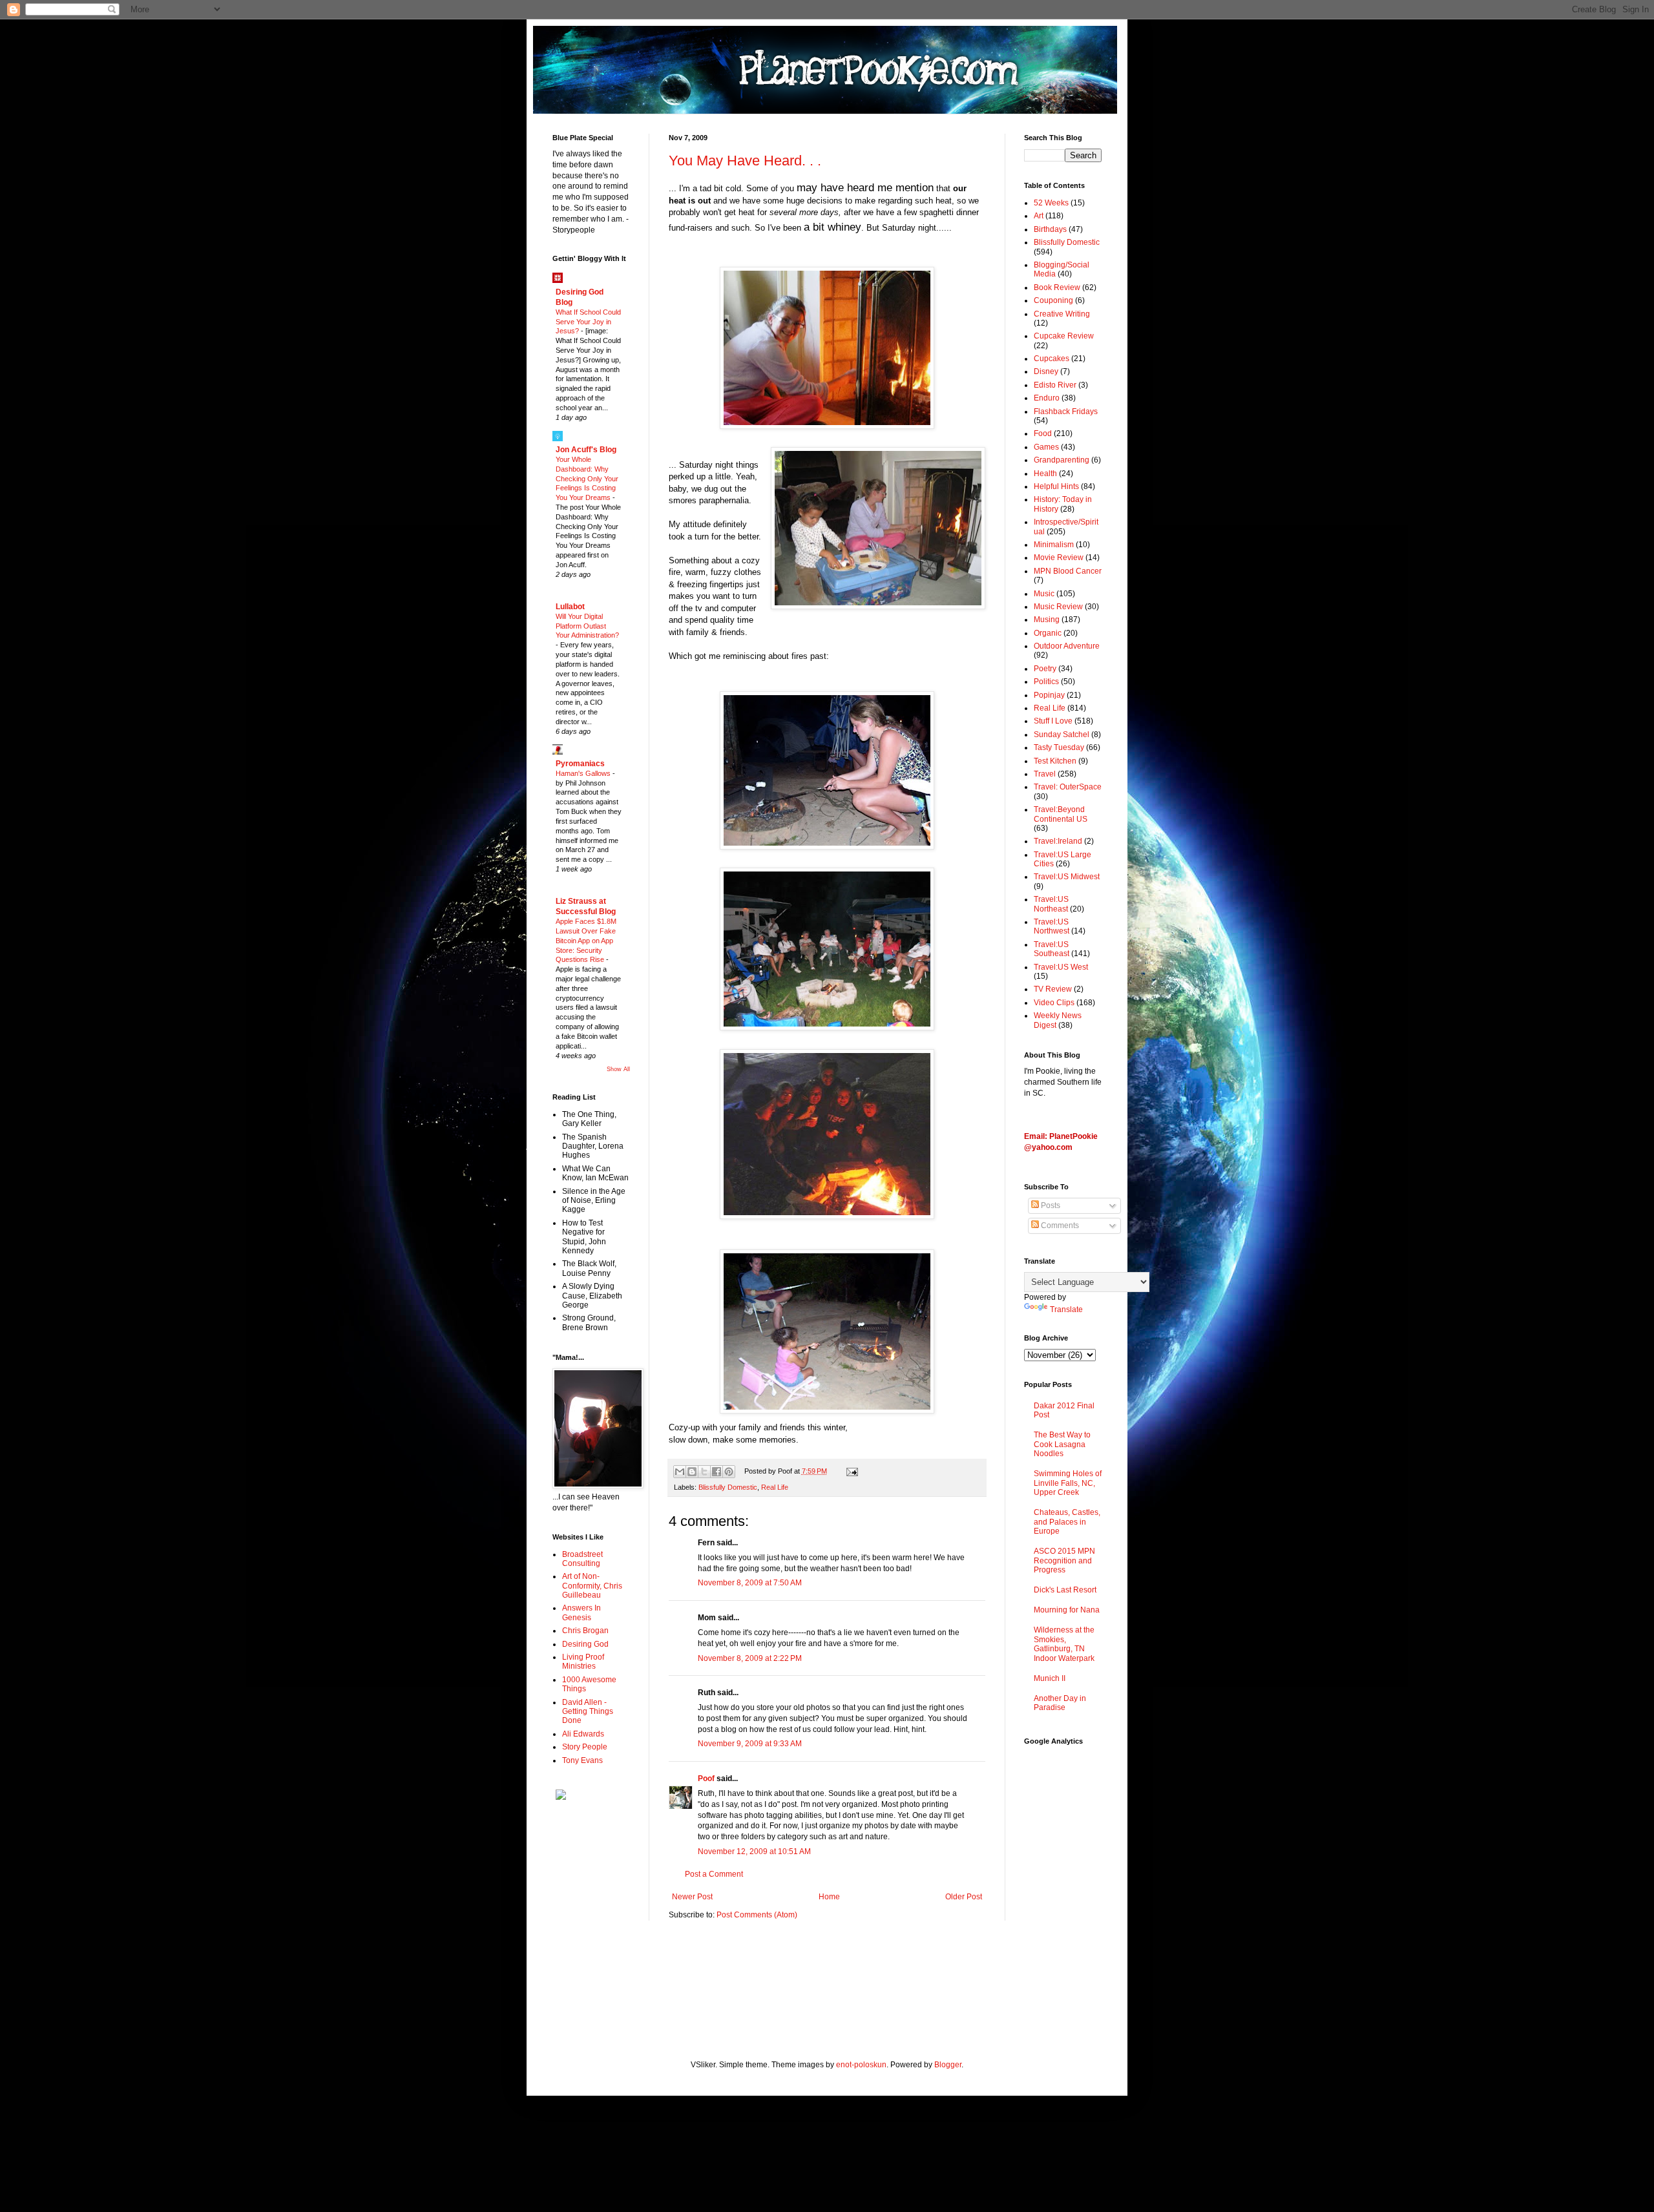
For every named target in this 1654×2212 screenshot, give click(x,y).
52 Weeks (1051, 203)
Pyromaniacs (580, 764)
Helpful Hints (1056, 486)
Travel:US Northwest (1052, 926)
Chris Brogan (585, 1631)
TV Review (1053, 989)
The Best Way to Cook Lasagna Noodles (1062, 1444)
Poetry (1045, 669)
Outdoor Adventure (1067, 646)
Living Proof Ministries (583, 1662)
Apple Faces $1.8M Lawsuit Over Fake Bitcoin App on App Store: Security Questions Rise (586, 940)
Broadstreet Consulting (582, 1559)
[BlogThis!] (692, 1472)
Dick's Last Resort (1065, 1590)
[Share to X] (704, 1472)
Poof (706, 1779)
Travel (1045, 774)
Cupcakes (1052, 359)
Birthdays (1050, 229)
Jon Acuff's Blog (586, 450)
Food (1043, 433)
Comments (1059, 1226)
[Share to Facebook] (717, 1472)
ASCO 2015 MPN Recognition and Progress (1064, 1560)
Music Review (1058, 607)
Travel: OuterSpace (1068, 787)
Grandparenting (1062, 460)
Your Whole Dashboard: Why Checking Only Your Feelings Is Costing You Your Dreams (587, 478)
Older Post (964, 1897)
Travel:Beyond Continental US (1061, 814)
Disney (1046, 371)
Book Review (1057, 287)
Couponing (1053, 300)
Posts (1050, 1205)
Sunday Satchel (1062, 735)
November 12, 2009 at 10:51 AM (754, 1852)
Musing (1047, 620)
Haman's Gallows (584, 773)
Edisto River (1055, 385)
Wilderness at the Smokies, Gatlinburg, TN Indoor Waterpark (1064, 1644)
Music (1044, 594)
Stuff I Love (1053, 721)
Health (1045, 474)
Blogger (948, 2065)
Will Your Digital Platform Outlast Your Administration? (587, 626)
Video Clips (1054, 1003)
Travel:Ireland (1058, 841)
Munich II (1050, 1678)
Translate (1066, 1309)
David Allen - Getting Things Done (588, 1712)
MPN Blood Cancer (1068, 571)
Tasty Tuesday (1059, 747)
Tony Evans (582, 1760)
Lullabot (570, 607)
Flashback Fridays (1066, 412)
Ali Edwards (583, 1734)
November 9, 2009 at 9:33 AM (750, 1744)
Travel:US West (1061, 967)
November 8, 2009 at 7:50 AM (750, 1583)
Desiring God (585, 1644)
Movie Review (1059, 558)
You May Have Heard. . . (745, 161)
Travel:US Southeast (1052, 949)
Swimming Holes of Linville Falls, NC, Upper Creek (1068, 1483)
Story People (585, 1747)
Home (829, 1897)
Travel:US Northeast (1051, 904)
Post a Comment (714, 1874)
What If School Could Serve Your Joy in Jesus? (588, 322)
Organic (1048, 633)
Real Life (775, 1487)
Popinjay (1049, 695)
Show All (618, 1069)
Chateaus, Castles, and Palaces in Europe (1067, 1522)
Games (1046, 447)
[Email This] (680, 1472)
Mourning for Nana (1067, 1610)
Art (1039, 216)
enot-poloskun (861, 2065)
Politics (1046, 682)
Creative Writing (1062, 314)
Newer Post (692, 1897)
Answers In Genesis (581, 1612)
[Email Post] (850, 1471)
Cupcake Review (1064, 336)
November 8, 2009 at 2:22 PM (750, 1658)
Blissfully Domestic (728, 1487)
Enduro (1047, 398)
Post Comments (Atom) (757, 1915)
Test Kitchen (1055, 761)
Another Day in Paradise (1060, 1703)
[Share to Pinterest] (729, 1472)
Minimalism (1054, 545)
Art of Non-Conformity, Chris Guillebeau (592, 1586)
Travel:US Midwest (1067, 877)
